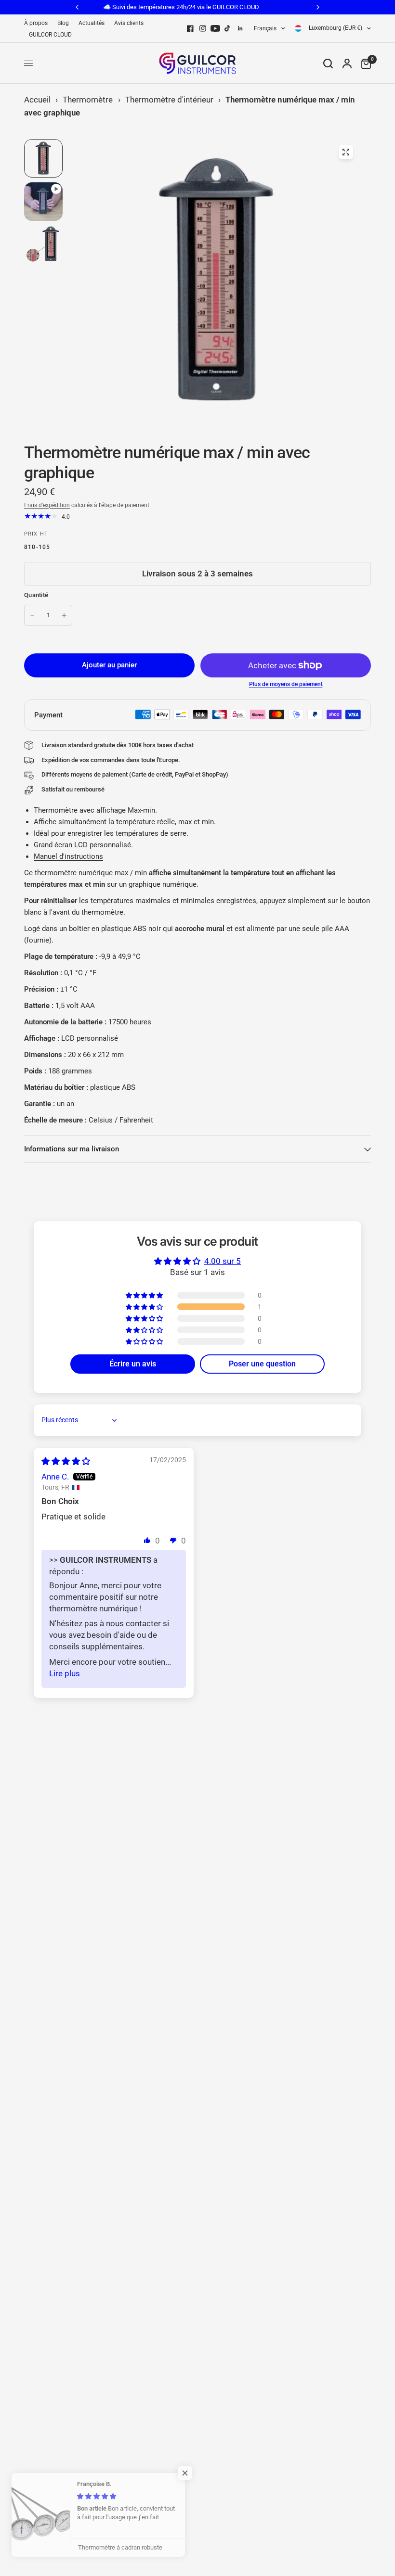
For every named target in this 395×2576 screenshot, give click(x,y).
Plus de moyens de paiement (286, 684)
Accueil (37, 100)
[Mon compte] (347, 63)
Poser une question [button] (262, 1364)
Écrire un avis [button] (133, 1364)
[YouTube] (215, 28)
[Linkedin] (240, 28)
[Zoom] (346, 152)
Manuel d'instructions (68, 856)
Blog (63, 23)
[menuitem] (38, 23)
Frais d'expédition (47, 505)
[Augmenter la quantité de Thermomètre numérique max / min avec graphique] (64, 615)
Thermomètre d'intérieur (169, 100)
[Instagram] (203, 28)
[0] (364, 63)
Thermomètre (88, 100)
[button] (145, 1307)
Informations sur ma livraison (72, 1149)
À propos (36, 23)
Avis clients (129, 23)
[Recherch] (328, 63)
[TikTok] (228, 28)
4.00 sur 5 (223, 1261)
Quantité (36, 595)
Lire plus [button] (65, 1673)
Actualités (92, 23)
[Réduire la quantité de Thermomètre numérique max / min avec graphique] (32, 615)
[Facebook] (190, 28)
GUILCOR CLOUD (50, 35)
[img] (66, 1461)
